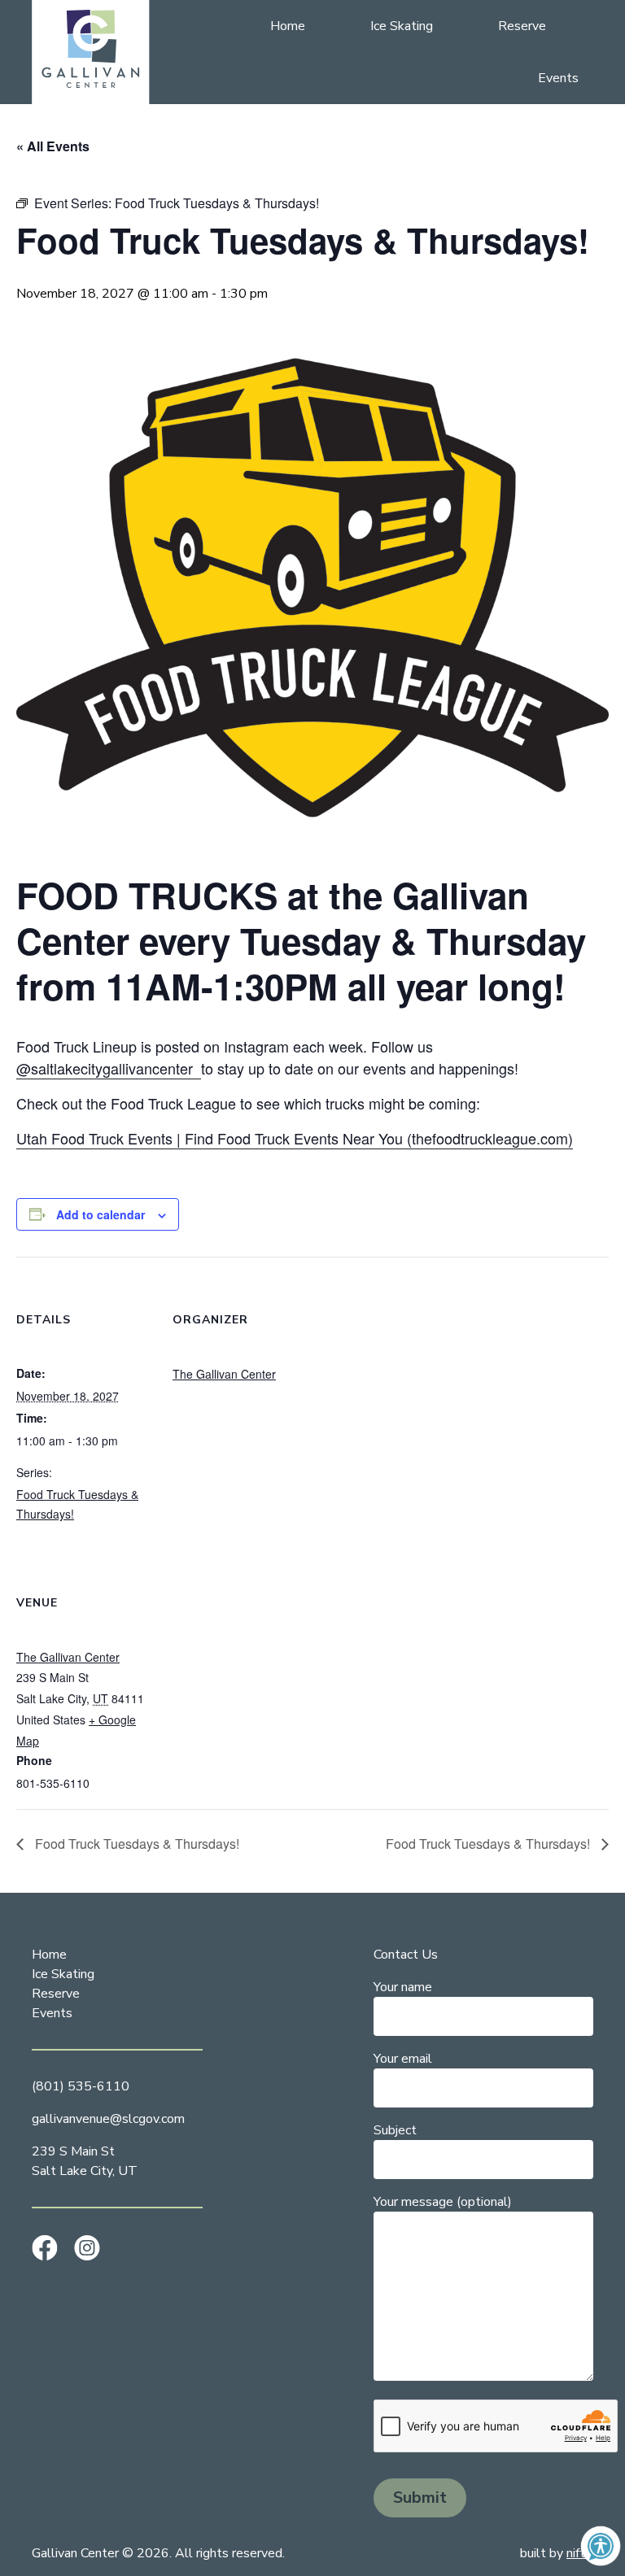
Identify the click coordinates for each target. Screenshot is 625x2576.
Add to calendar (101, 1214)
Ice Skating (402, 26)
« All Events (53, 146)
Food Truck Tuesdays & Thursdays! (135, 1844)
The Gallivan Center (224, 1374)
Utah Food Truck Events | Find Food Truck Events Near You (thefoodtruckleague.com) (295, 1138)
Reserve (522, 26)
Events (558, 78)
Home (288, 26)
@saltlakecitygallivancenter (109, 1068)
